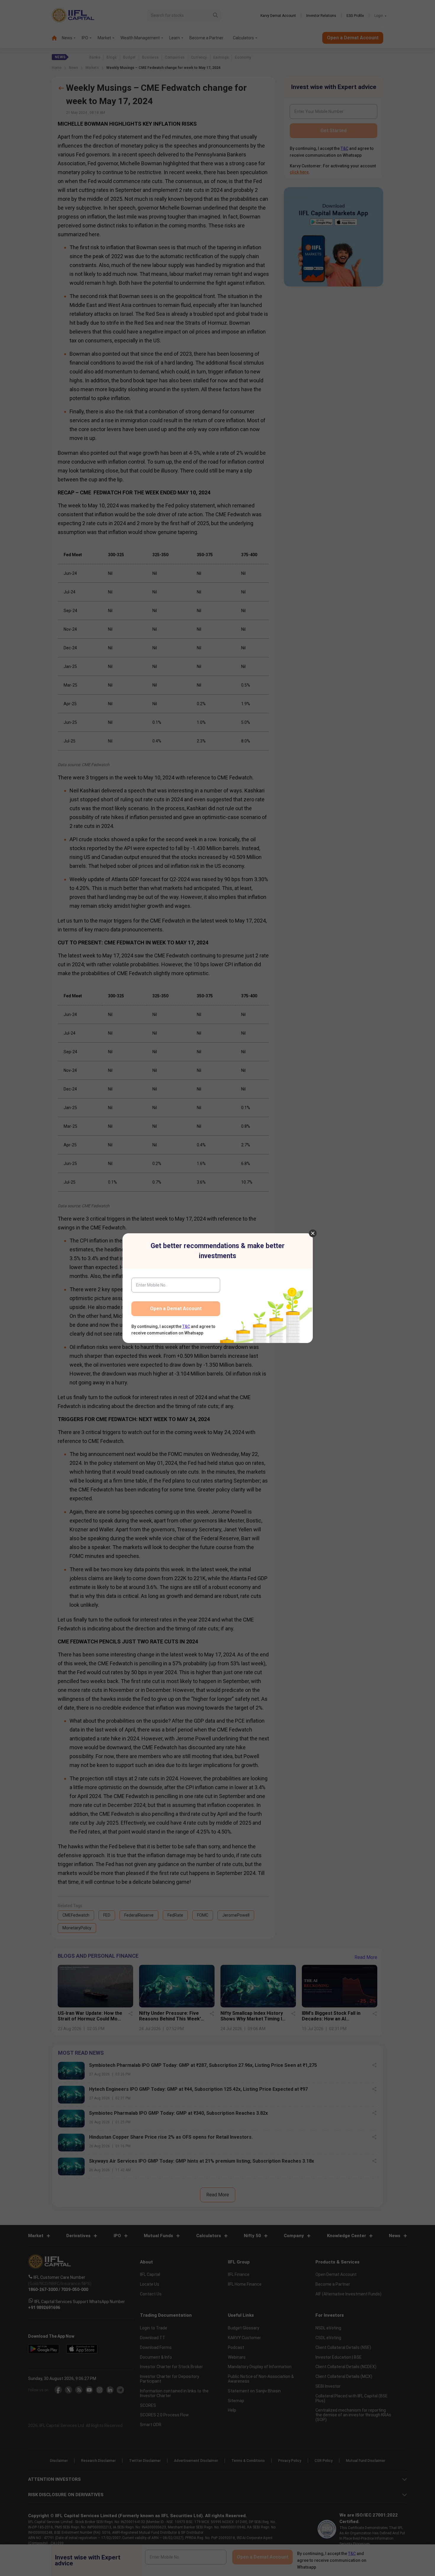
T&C (186, 1326)
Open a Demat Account (176, 1309)
